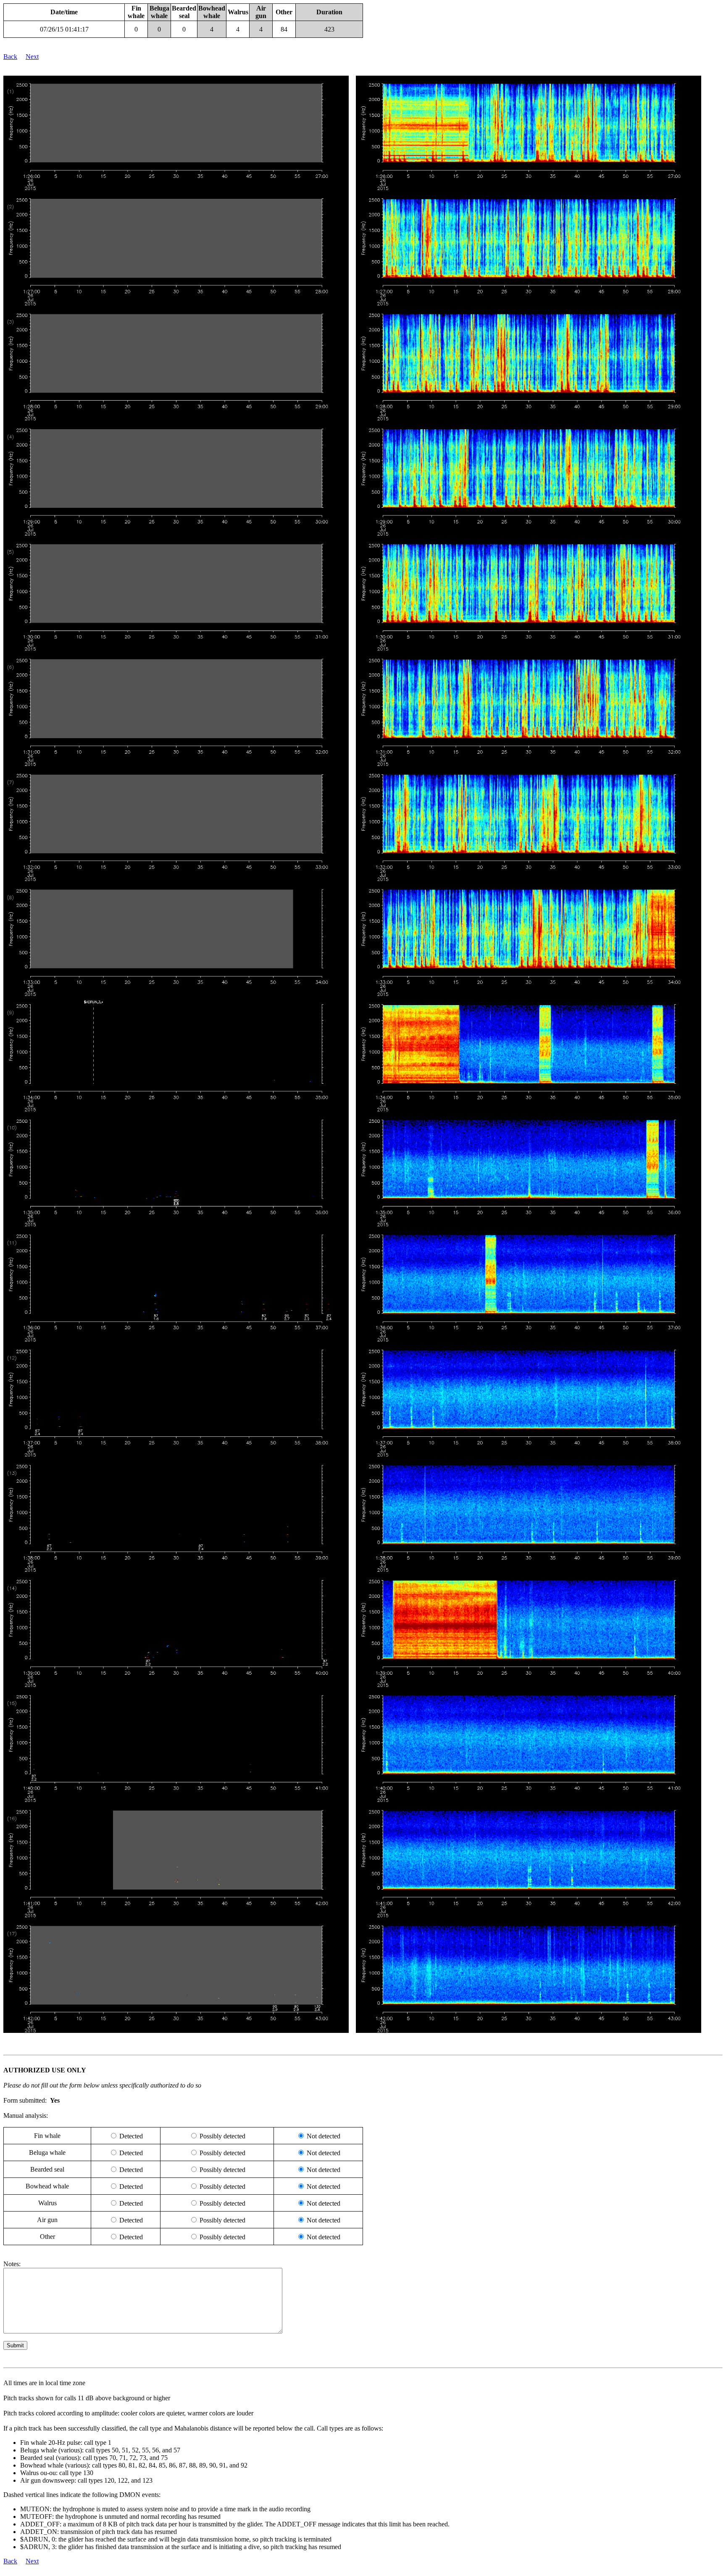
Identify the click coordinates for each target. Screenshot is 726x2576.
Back (10, 57)
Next (32, 57)
